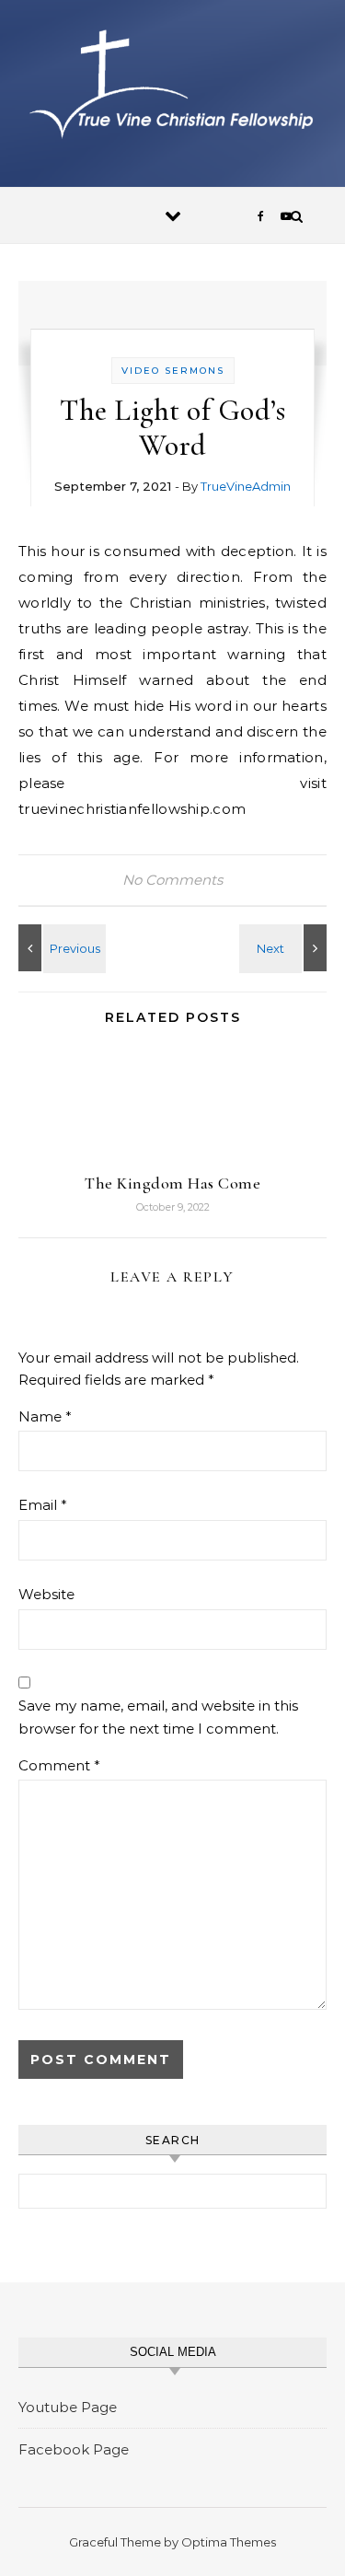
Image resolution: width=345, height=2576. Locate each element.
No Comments (172, 880)
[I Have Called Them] (285, 948)
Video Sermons (173, 371)
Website (46, 1594)
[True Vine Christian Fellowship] (172, 87)
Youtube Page (68, 2407)
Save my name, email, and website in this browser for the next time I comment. (158, 1717)
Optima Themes (229, 2542)
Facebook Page (74, 2449)
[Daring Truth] (60, 948)
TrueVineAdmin (246, 486)
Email (43, 1505)
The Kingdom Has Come (172, 1183)
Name (45, 1416)
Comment (59, 1765)
